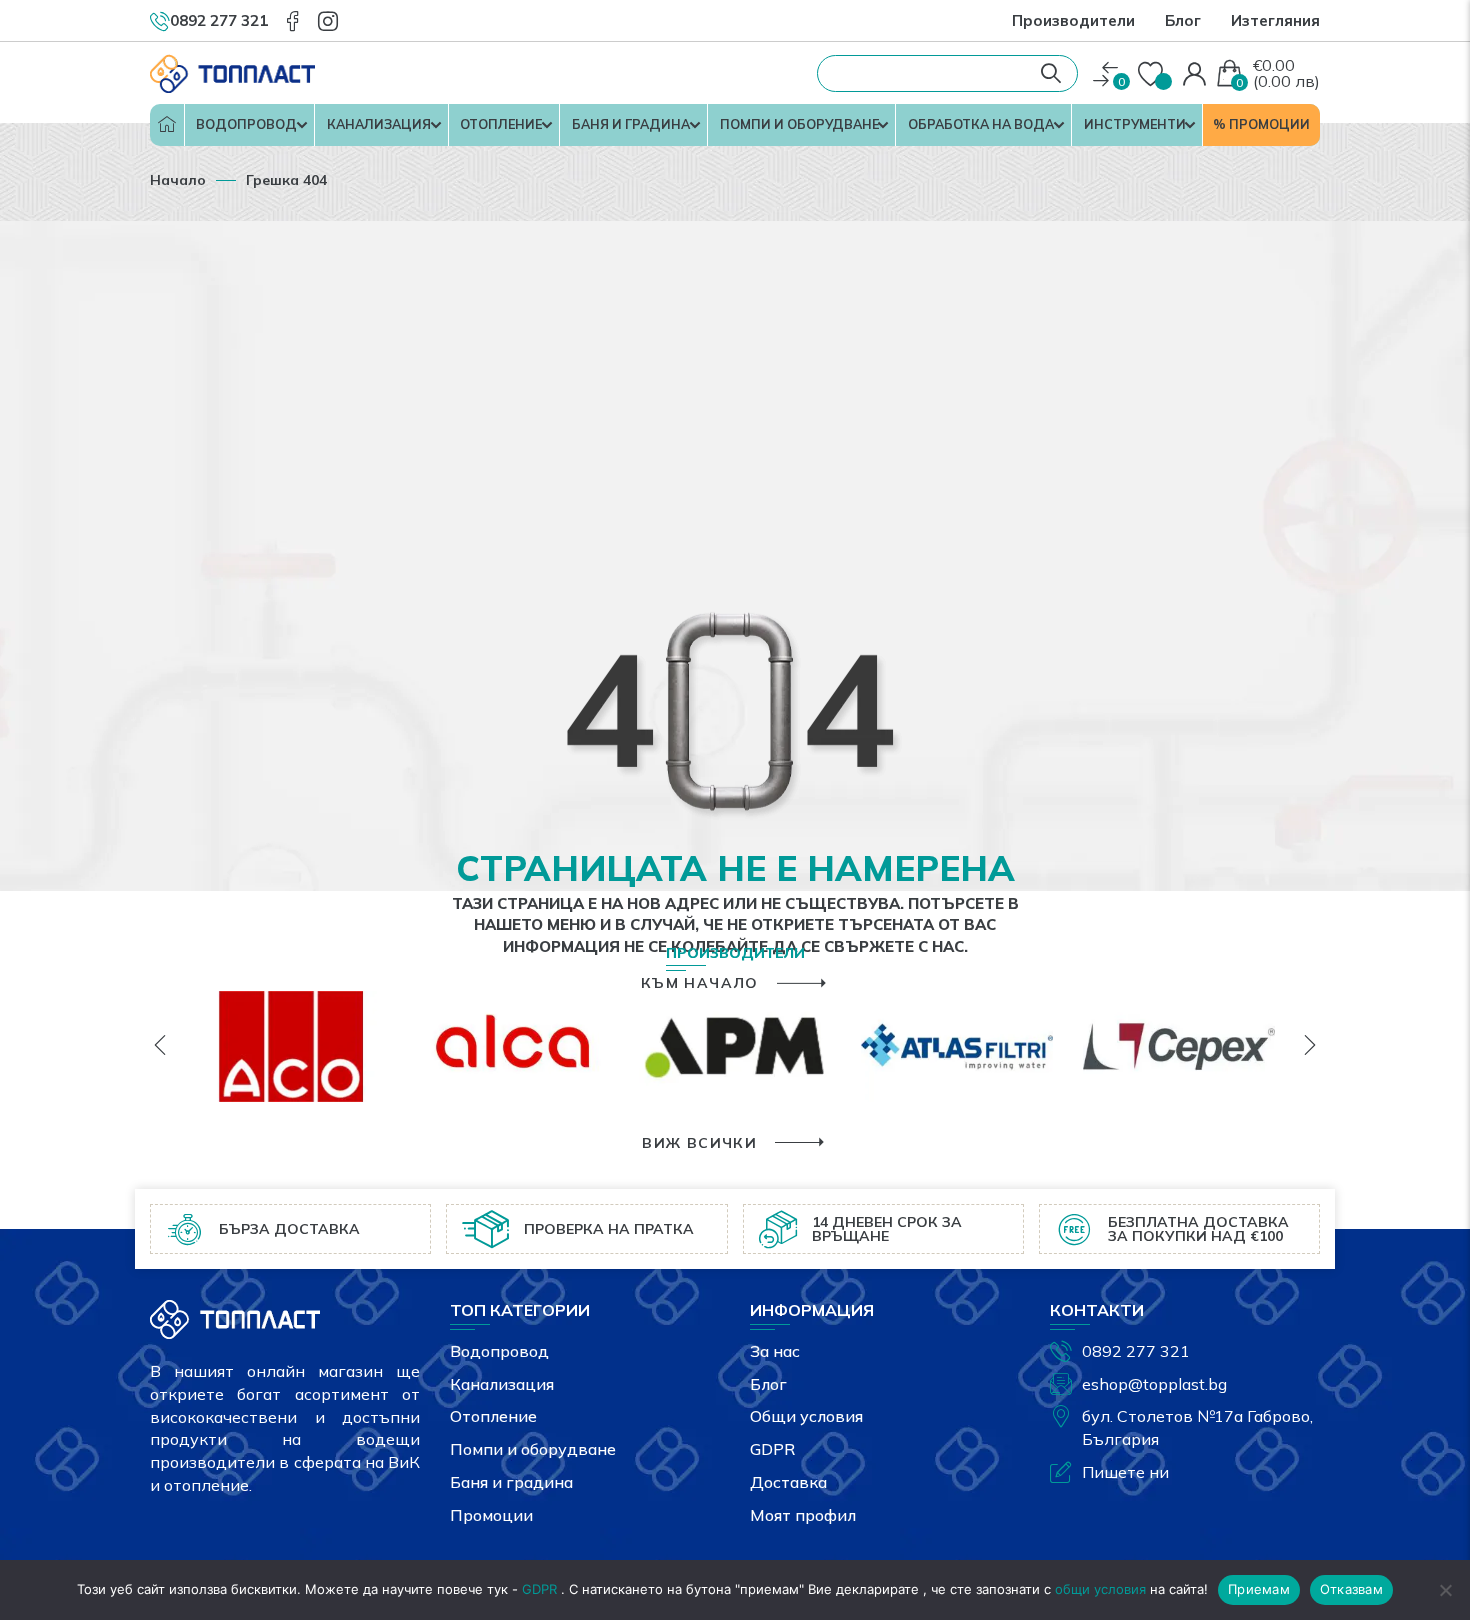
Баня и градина (631, 124)
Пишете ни (1125, 1472)
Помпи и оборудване (799, 124)
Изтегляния (1275, 20)
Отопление (501, 124)
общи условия (1100, 1589)
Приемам (1259, 1589)
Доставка (788, 1482)
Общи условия (806, 1416)
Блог (1183, 20)
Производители (1073, 20)
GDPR (772, 1449)
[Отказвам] (1445, 1590)
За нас (775, 1351)
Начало (167, 125)
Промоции (491, 1515)
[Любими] (1153, 75)
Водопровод (246, 124)
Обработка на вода (981, 124)
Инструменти (1135, 124)
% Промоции (1261, 124)
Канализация (379, 124)
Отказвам (1351, 1589)
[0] (1105, 74)
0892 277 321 (1136, 1351)
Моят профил (803, 1515)
